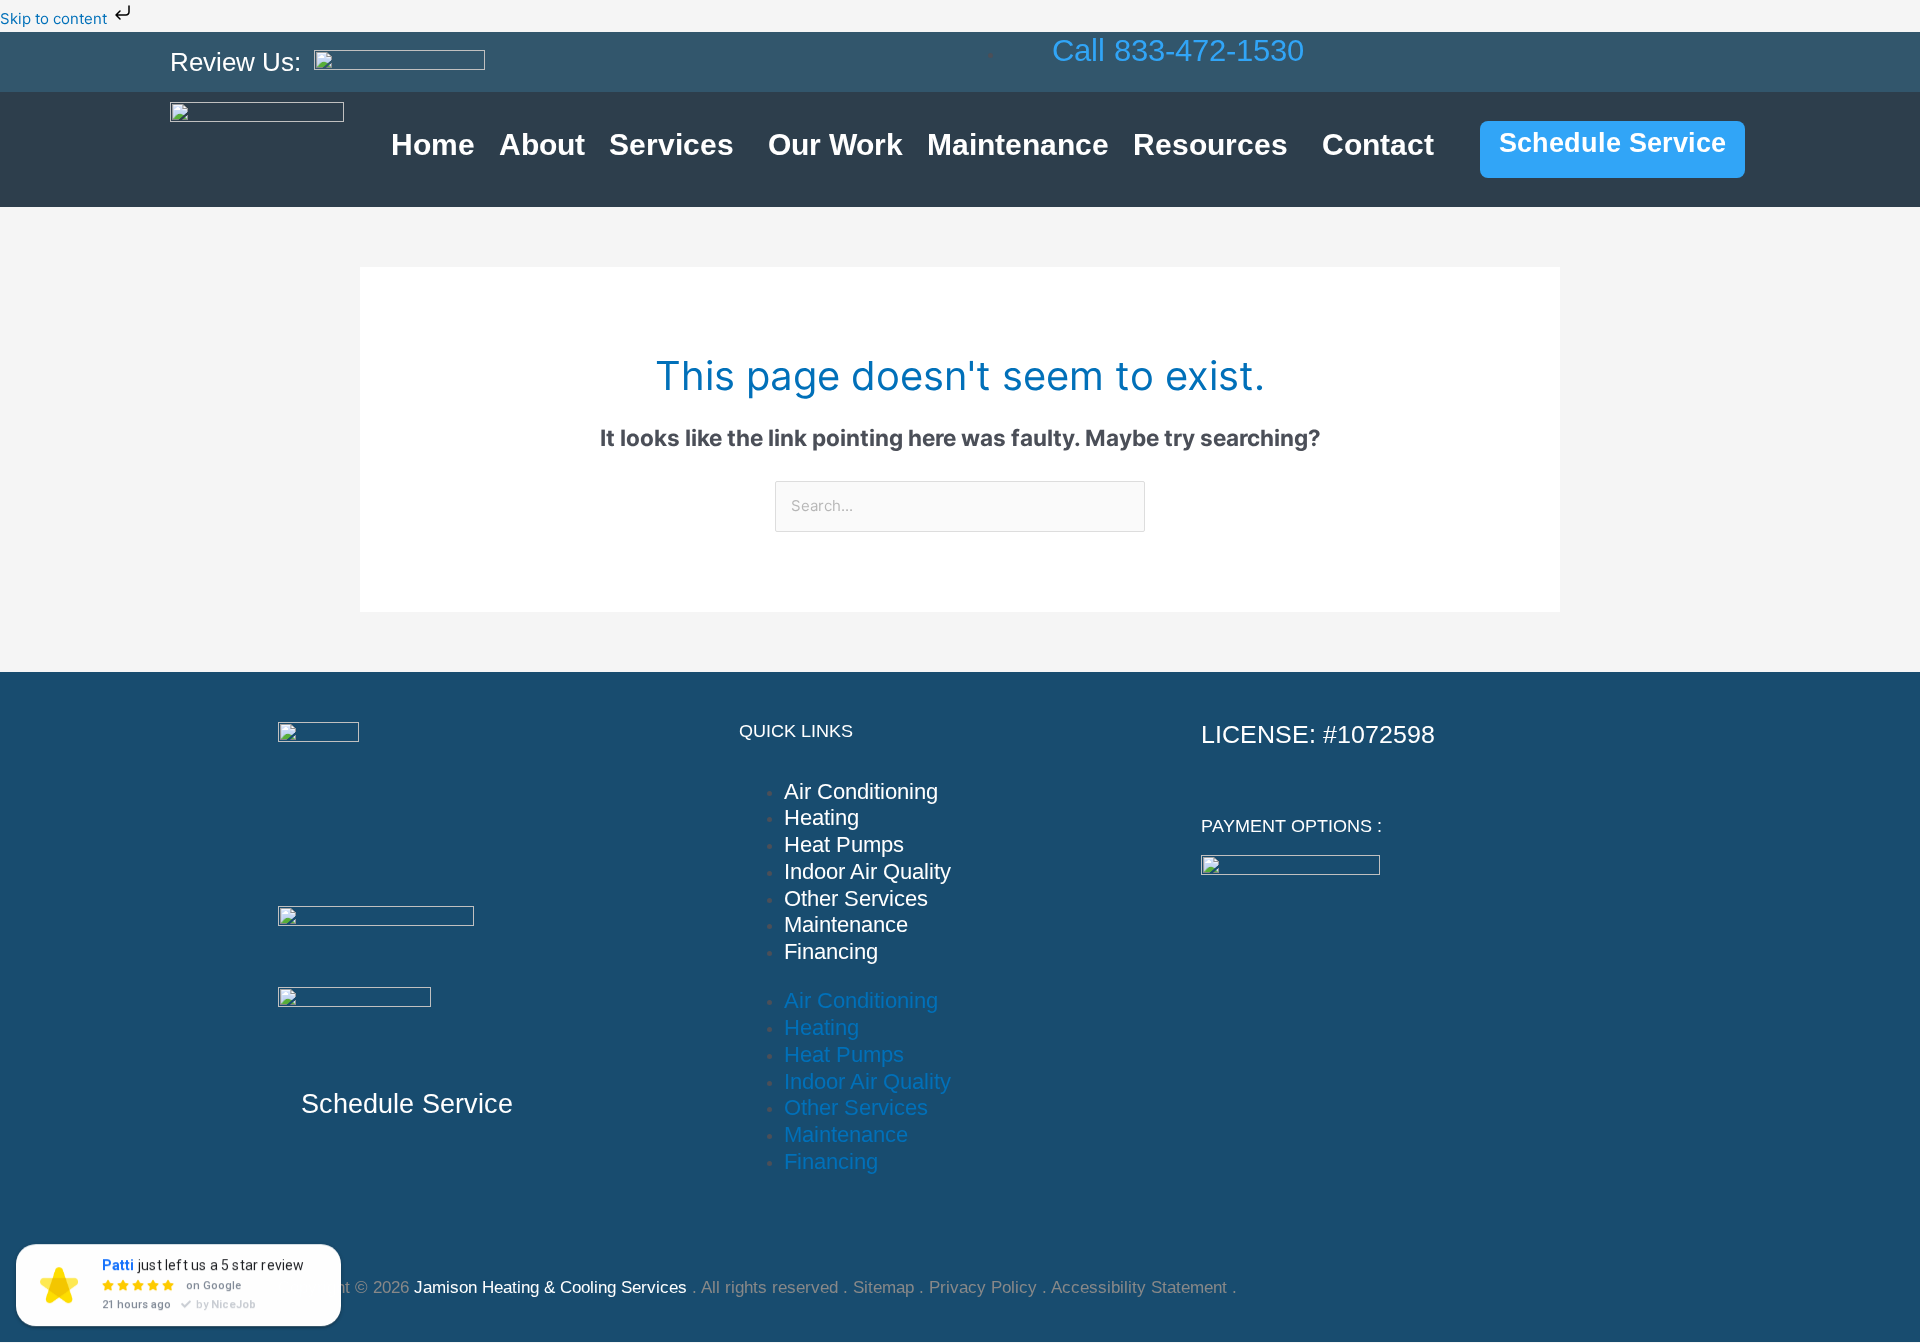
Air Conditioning (861, 791)
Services (671, 144)
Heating (821, 817)
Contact (1378, 144)
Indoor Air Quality (867, 871)
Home (433, 144)
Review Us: (235, 62)
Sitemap (883, 1287)
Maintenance (1018, 144)
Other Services (856, 898)
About (542, 144)
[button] (676, 145)
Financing (831, 951)
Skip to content (55, 18)
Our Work (835, 144)
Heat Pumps (844, 844)
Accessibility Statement (1139, 1287)
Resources (1210, 144)
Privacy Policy (983, 1287)
